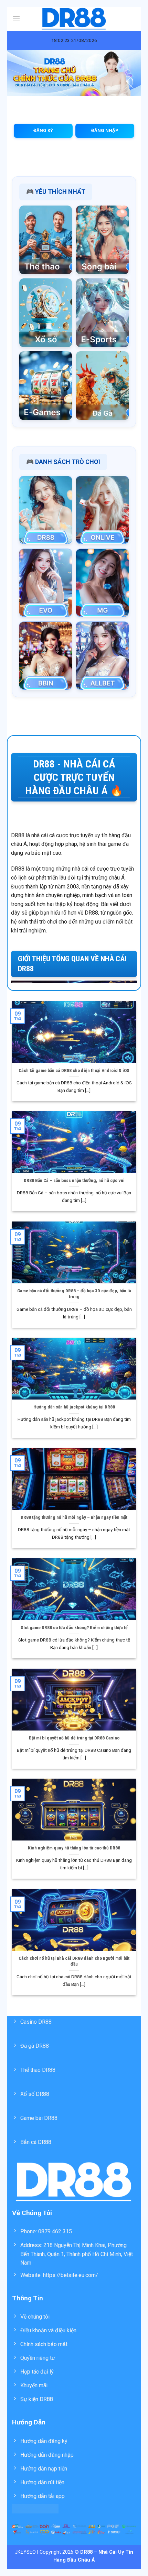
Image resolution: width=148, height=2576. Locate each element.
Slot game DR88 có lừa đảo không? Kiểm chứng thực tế (74, 1627)
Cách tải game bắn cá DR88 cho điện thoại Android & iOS (74, 1070)
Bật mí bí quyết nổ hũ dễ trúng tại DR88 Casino (74, 1738)
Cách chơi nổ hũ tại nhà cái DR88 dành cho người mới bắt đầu (74, 1961)
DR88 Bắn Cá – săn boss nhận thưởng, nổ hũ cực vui (74, 1180)
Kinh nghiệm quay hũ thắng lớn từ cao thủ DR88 (74, 1848)
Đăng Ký (43, 130)
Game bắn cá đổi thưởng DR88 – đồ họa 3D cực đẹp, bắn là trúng (74, 1294)
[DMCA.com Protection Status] (35, 2508)
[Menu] (16, 19)
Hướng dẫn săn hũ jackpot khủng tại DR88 (74, 1407)
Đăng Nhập (105, 130)
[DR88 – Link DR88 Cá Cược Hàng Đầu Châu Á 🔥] (74, 19)
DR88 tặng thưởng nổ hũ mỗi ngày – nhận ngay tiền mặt (74, 1517)
